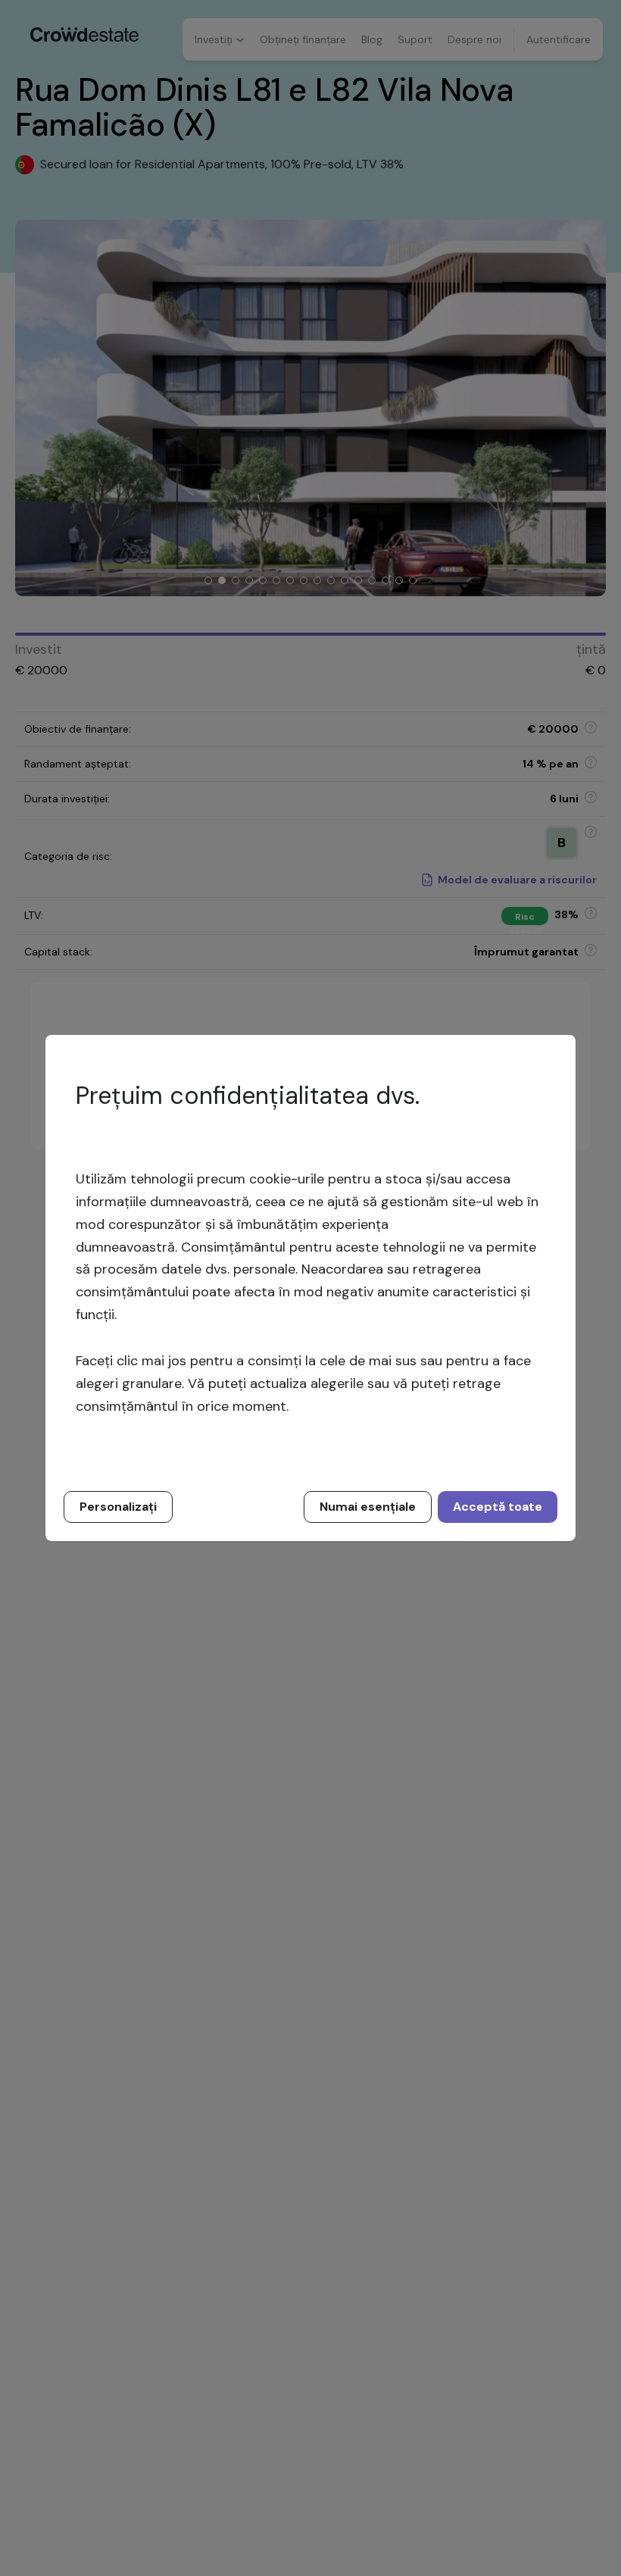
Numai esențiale (368, 1507)
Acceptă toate (498, 1507)
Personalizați (118, 1507)
